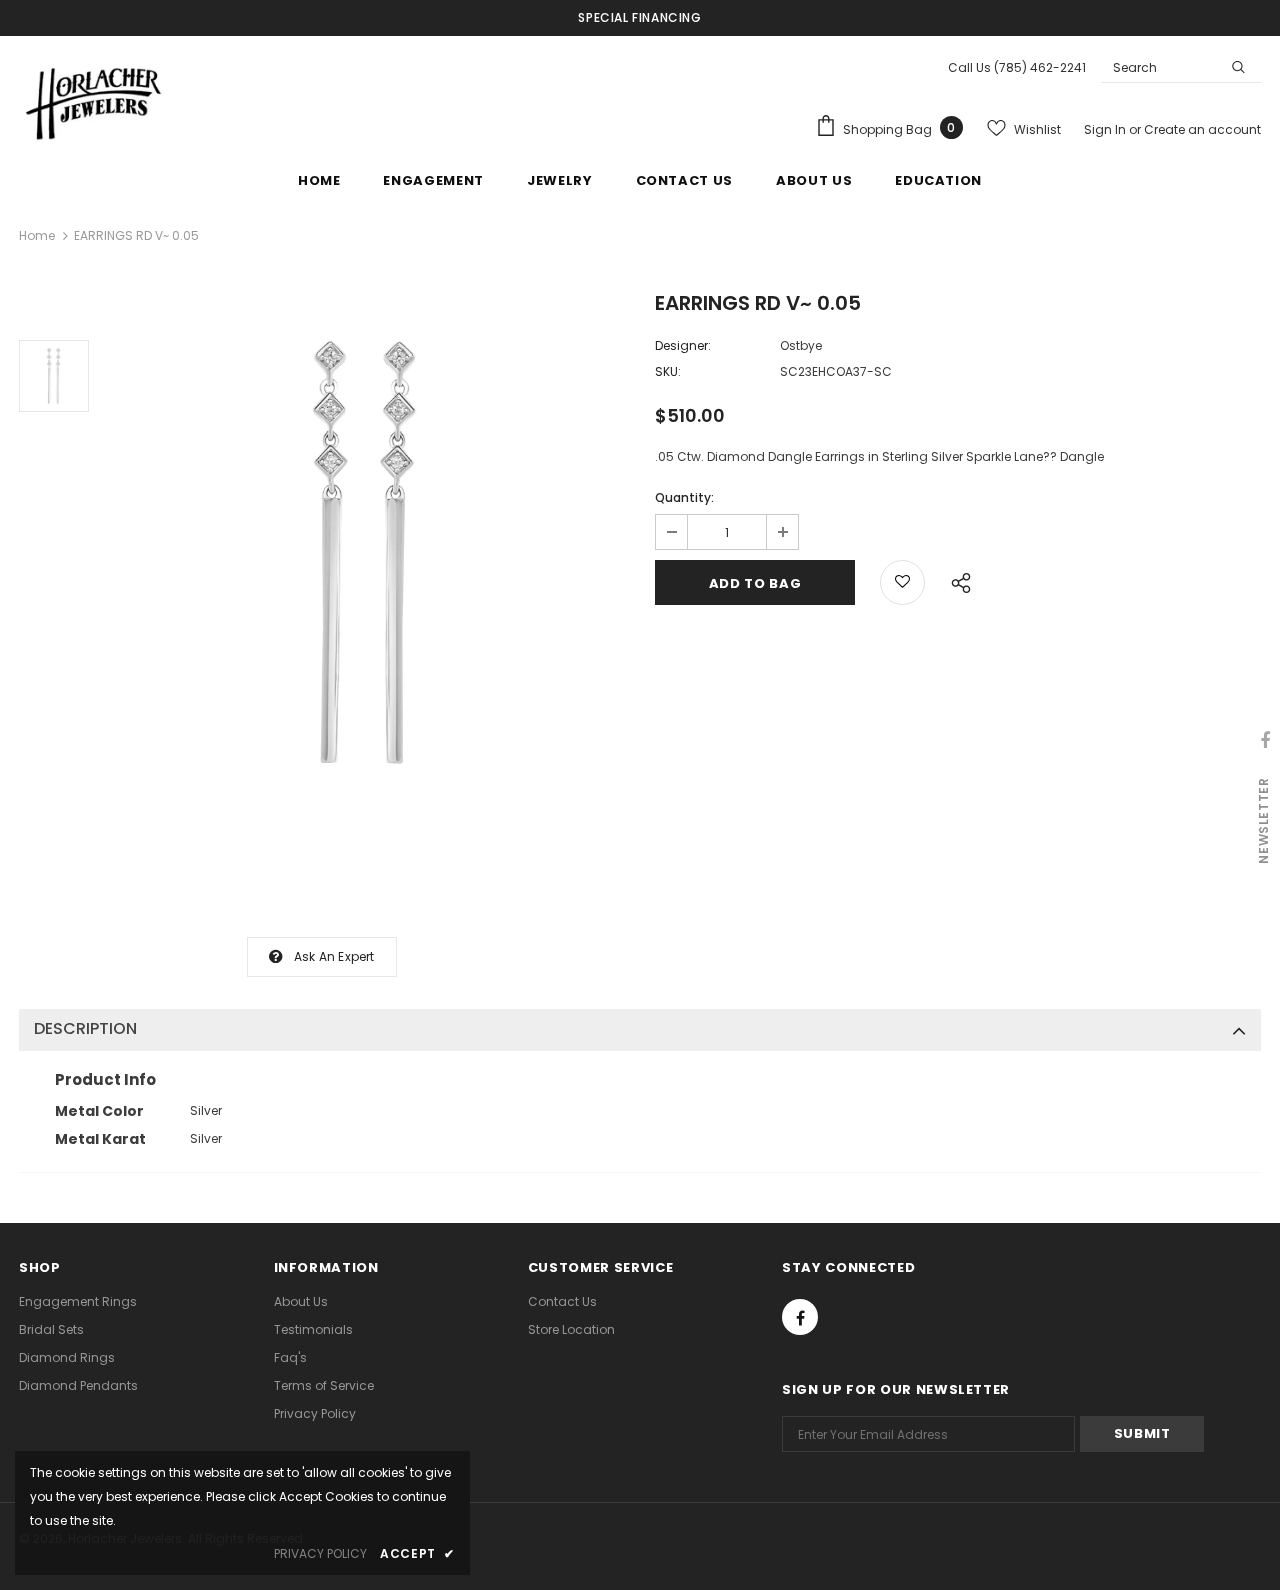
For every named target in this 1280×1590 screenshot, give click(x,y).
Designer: (683, 345)
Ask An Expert (334, 956)
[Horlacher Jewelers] (94, 101)
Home (37, 235)
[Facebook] (800, 1317)
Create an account (1202, 129)
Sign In (1106, 129)
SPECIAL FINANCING (639, 17)
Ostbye (801, 345)
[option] (367, 553)
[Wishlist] (902, 582)
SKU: (668, 371)
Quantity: (684, 497)
